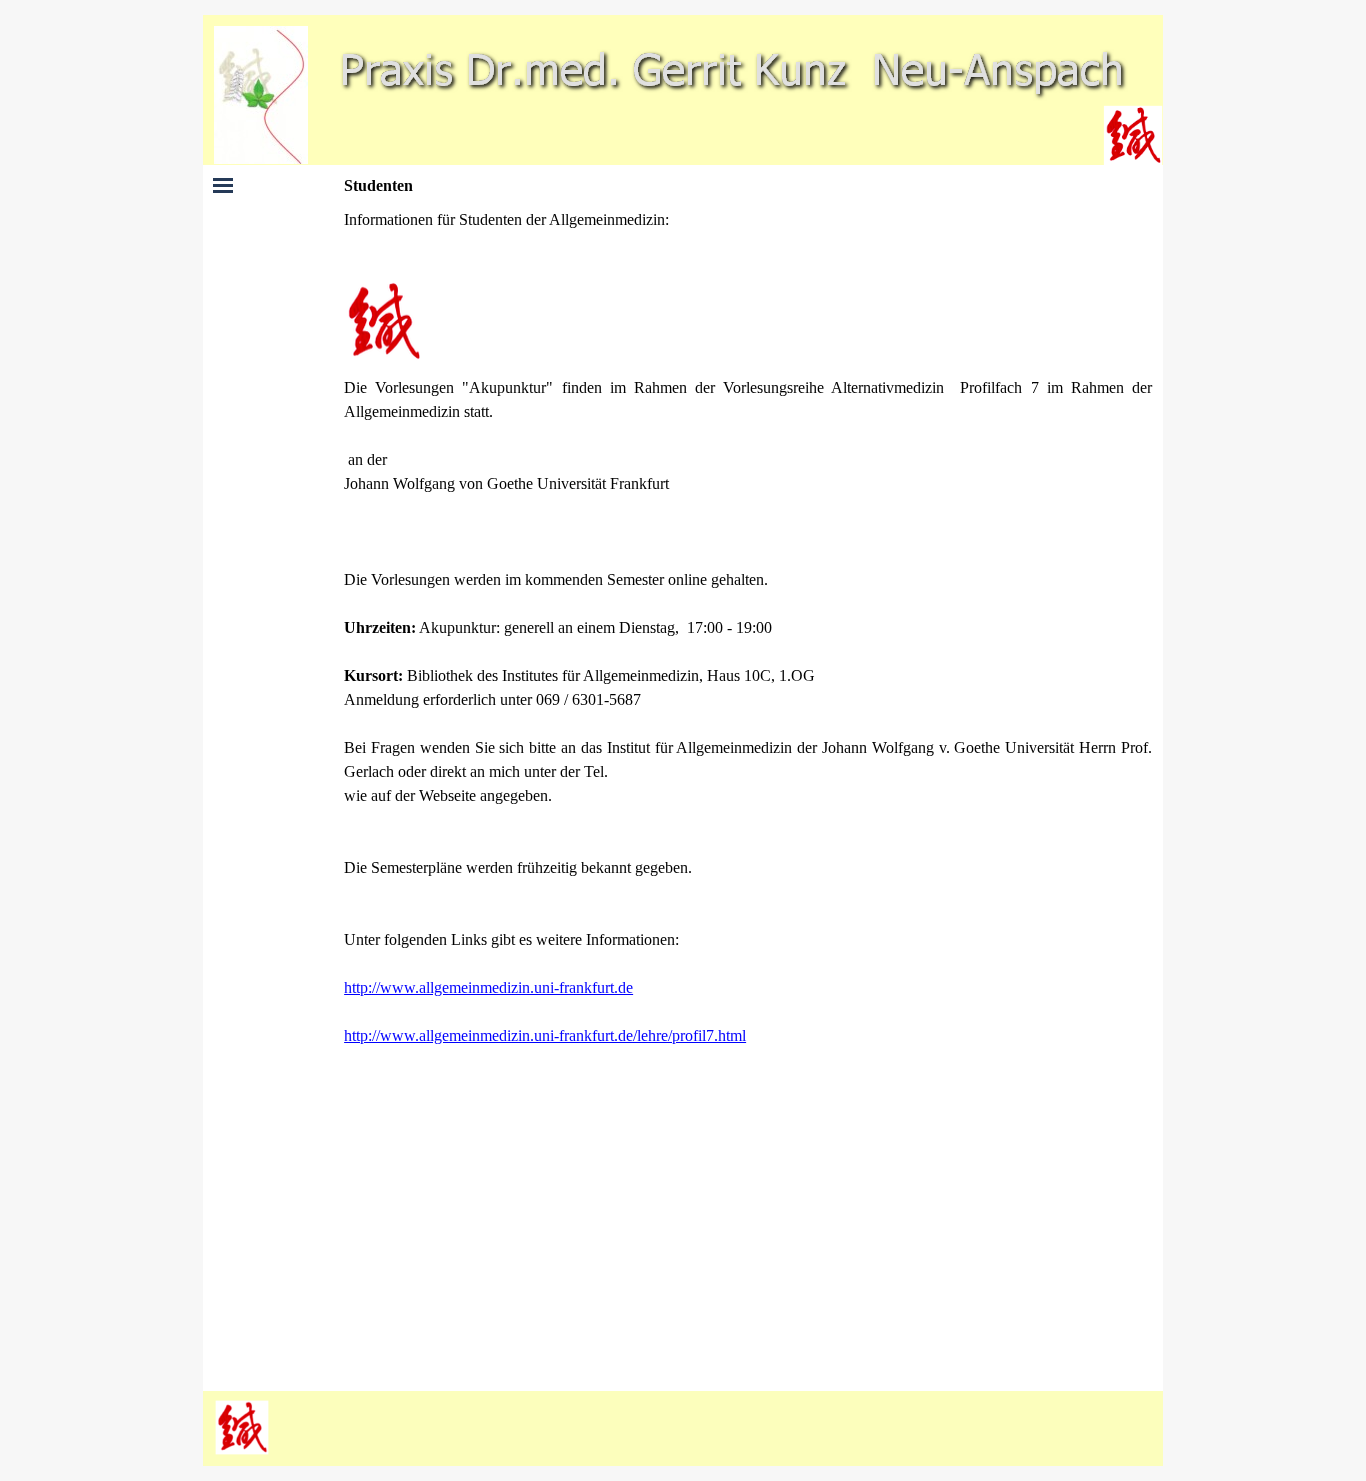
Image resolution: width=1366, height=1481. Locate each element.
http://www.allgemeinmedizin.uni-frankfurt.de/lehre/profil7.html (545, 1035)
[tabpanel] (748, 794)
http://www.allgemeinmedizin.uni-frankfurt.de (488, 987)
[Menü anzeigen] (223, 185)
